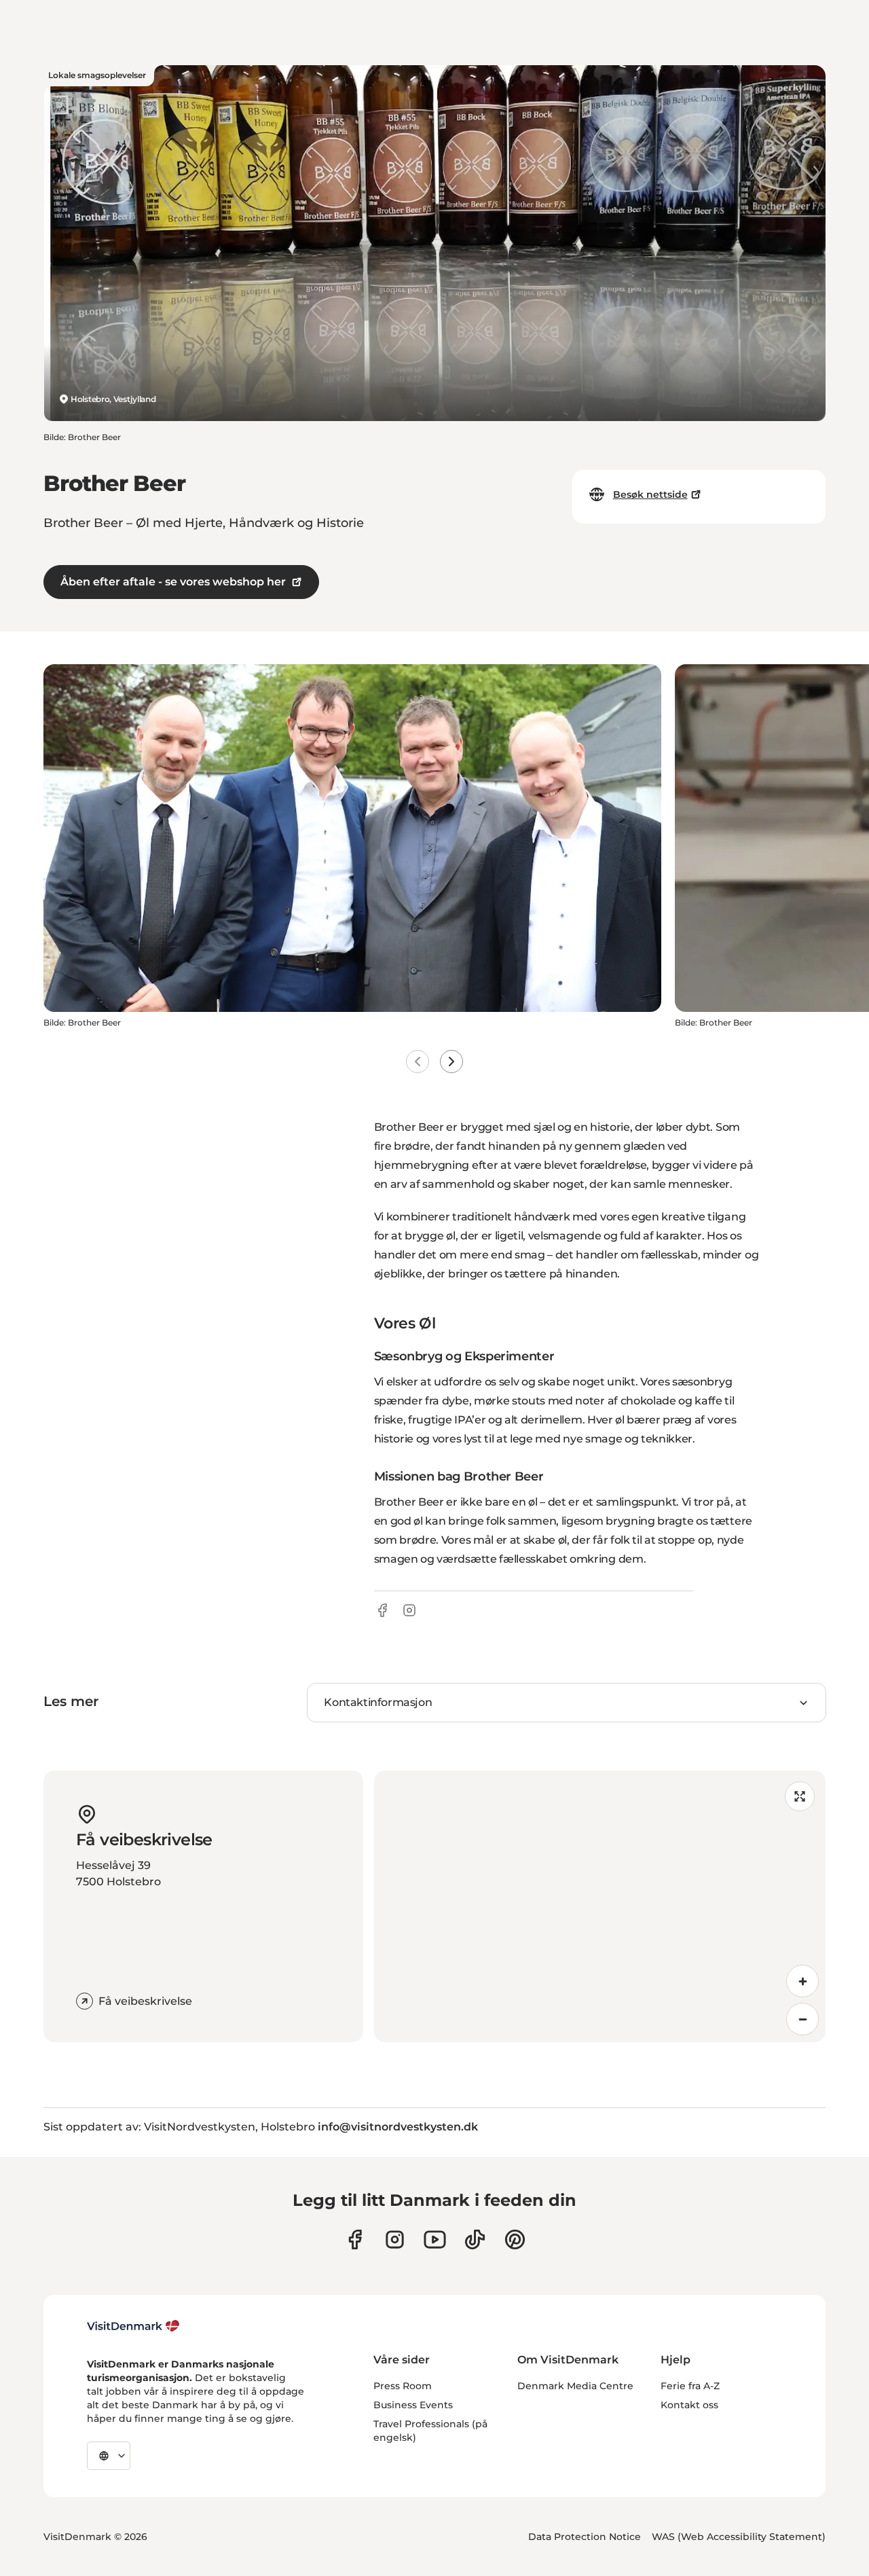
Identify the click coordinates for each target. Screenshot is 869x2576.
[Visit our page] (395, 2239)
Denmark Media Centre (575, 2386)
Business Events (413, 2405)
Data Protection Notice (585, 2537)
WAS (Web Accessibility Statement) (739, 2537)
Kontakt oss (689, 2405)
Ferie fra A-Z (690, 2386)
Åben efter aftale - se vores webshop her (173, 582)
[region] (600, 1906)
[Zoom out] (802, 2019)
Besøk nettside (650, 494)
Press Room (403, 2386)
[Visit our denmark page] (355, 2239)
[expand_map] (800, 1796)
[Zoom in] (802, 1981)
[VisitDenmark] (133, 2326)
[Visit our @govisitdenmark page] (475, 2239)
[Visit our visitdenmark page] (435, 2239)
